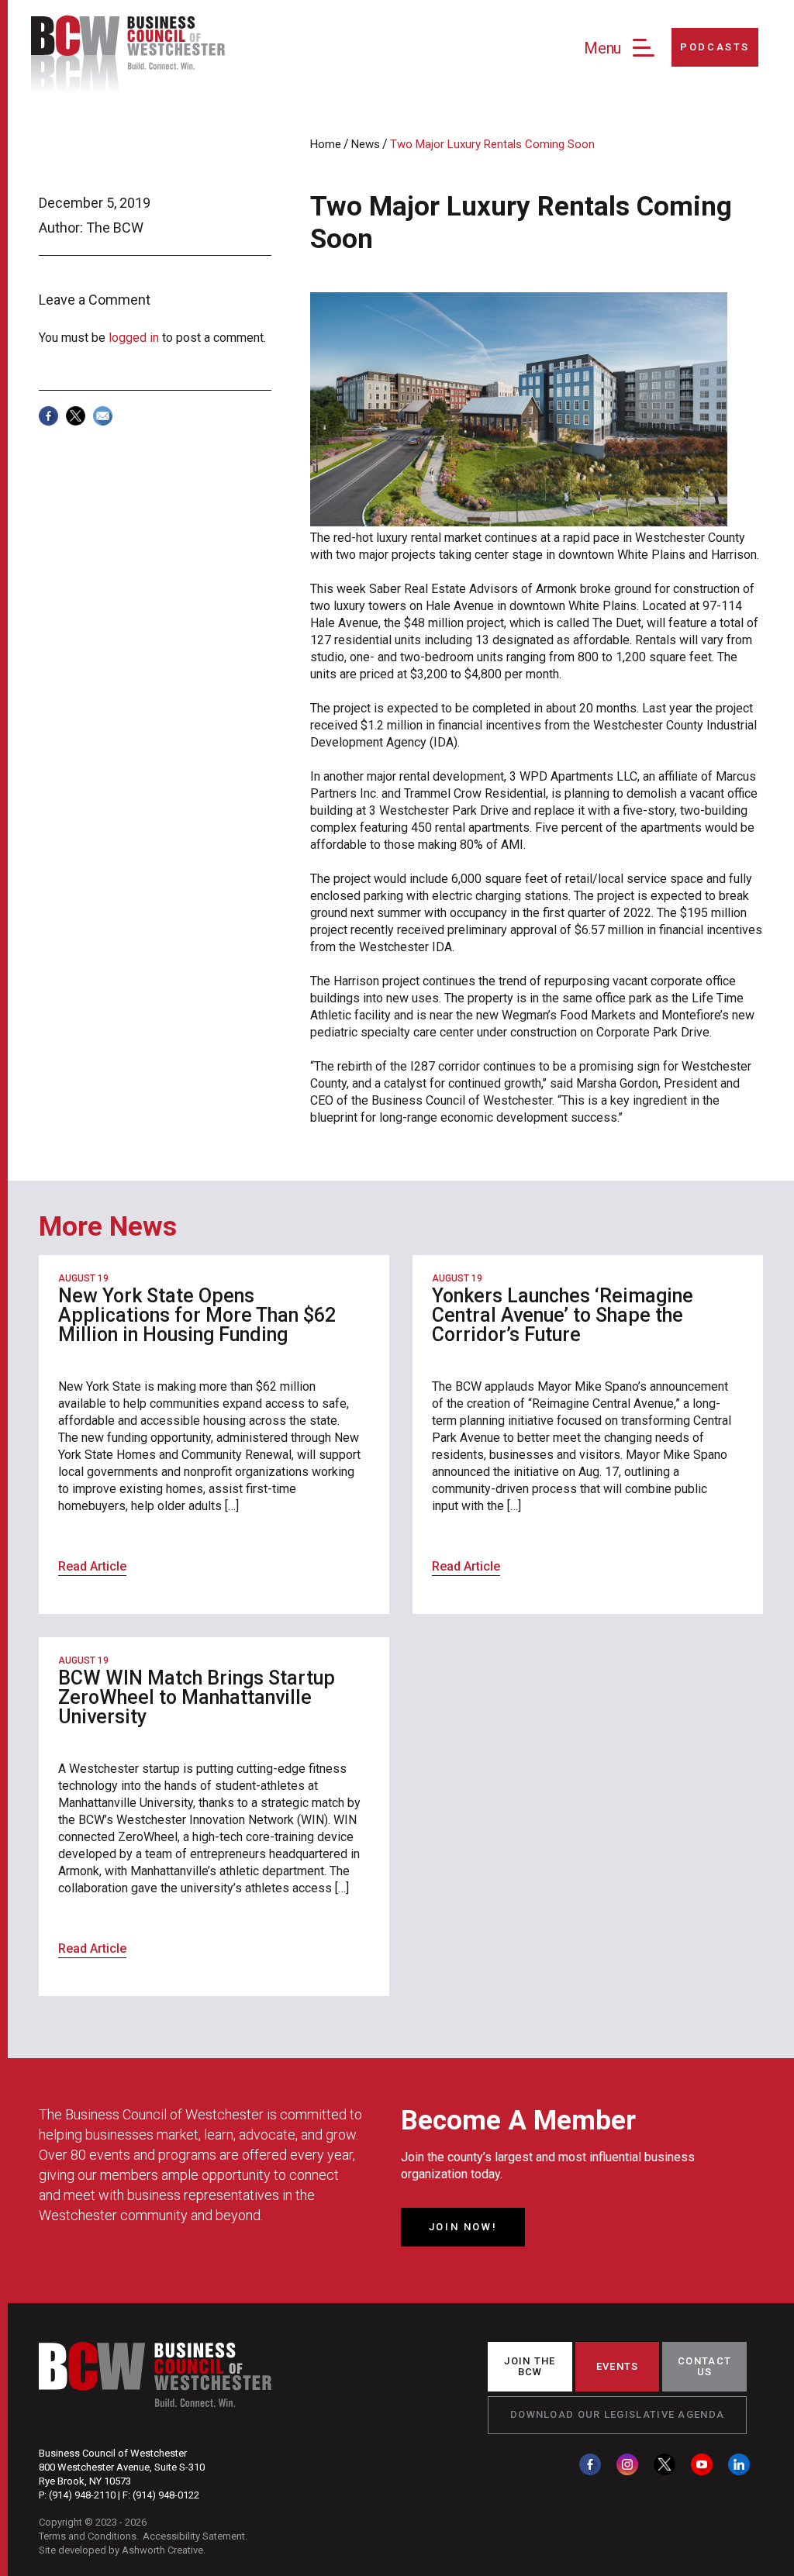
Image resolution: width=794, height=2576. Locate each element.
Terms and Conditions (88, 2536)
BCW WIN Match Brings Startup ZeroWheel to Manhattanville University (197, 1697)
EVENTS (618, 2366)
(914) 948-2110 (82, 2495)
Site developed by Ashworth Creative (121, 2550)
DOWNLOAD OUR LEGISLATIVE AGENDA (617, 2414)
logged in (134, 338)
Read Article (92, 1566)
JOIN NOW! (463, 2227)
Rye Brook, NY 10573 (85, 2481)
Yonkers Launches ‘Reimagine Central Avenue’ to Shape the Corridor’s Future (563, 1315)
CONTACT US (704, 2366)
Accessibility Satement (194, 2536)
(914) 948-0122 (166, 2495)
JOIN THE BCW (530, 2366)
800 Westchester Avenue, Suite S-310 (122, 2467)
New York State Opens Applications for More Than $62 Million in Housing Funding (197, 1315)
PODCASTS (715, 47)
